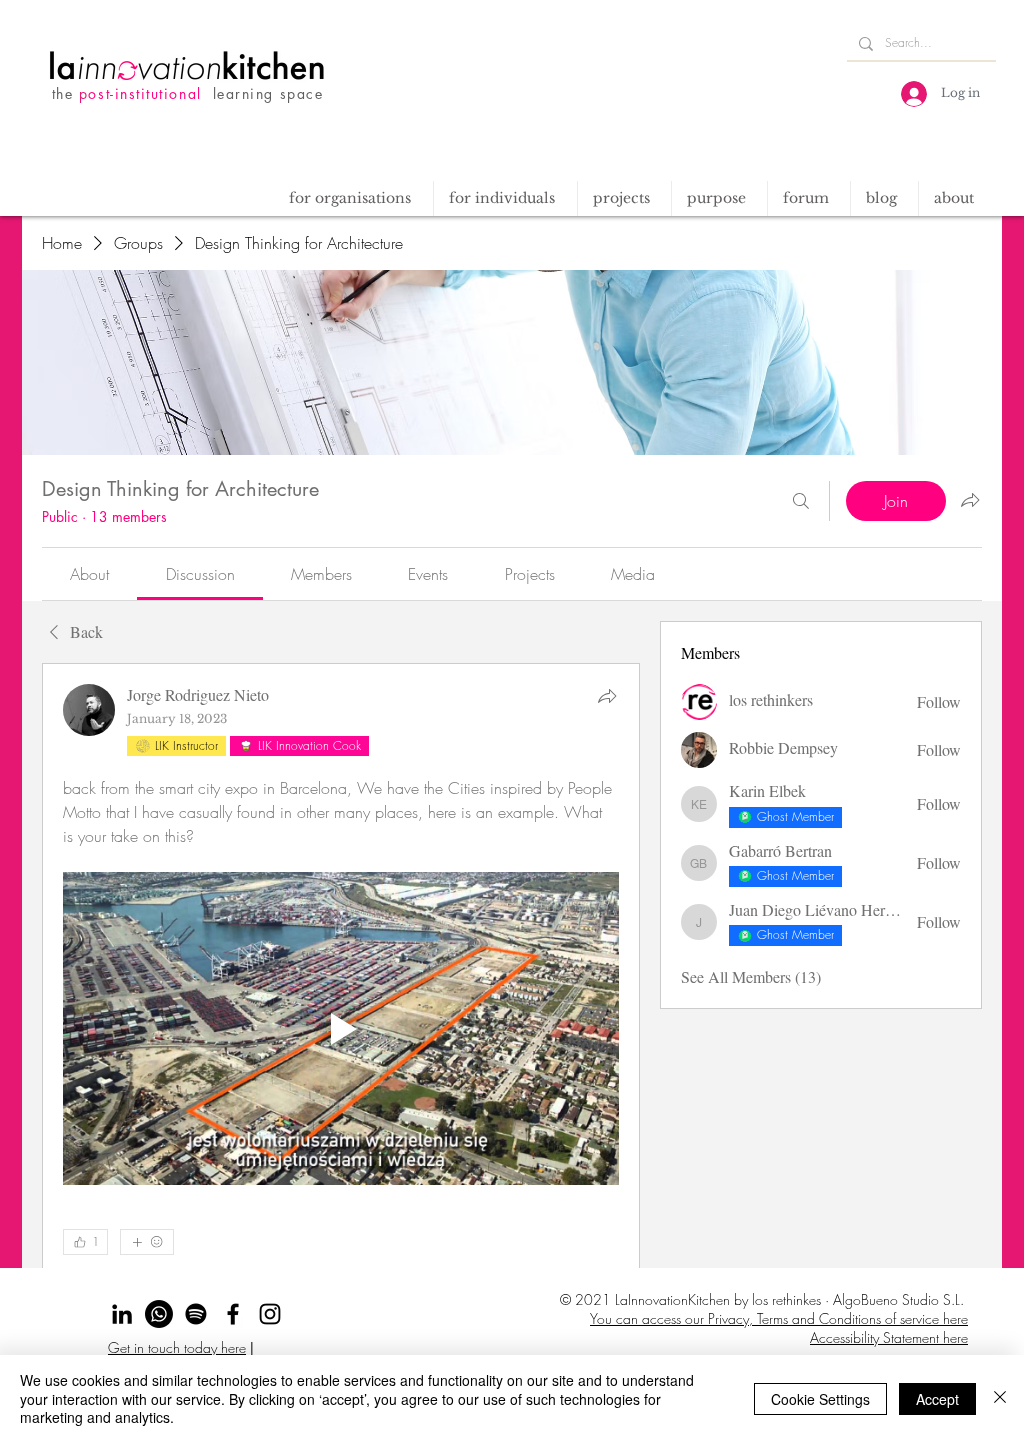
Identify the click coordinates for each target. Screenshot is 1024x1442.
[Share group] (970, 500)
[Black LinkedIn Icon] (122, 1314)
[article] (341, 1032)
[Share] (607, 696)
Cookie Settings (820, 1399)
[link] (89, 574)
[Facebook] (233, 1314)
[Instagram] (270, 1314)
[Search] (801, 501)
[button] (624, 198)
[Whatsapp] (159, 1314)
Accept (937, 1399)
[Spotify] (196, 1314)
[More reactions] (147, 1242)
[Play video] (341, 1028)
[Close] (1000, 1398)
